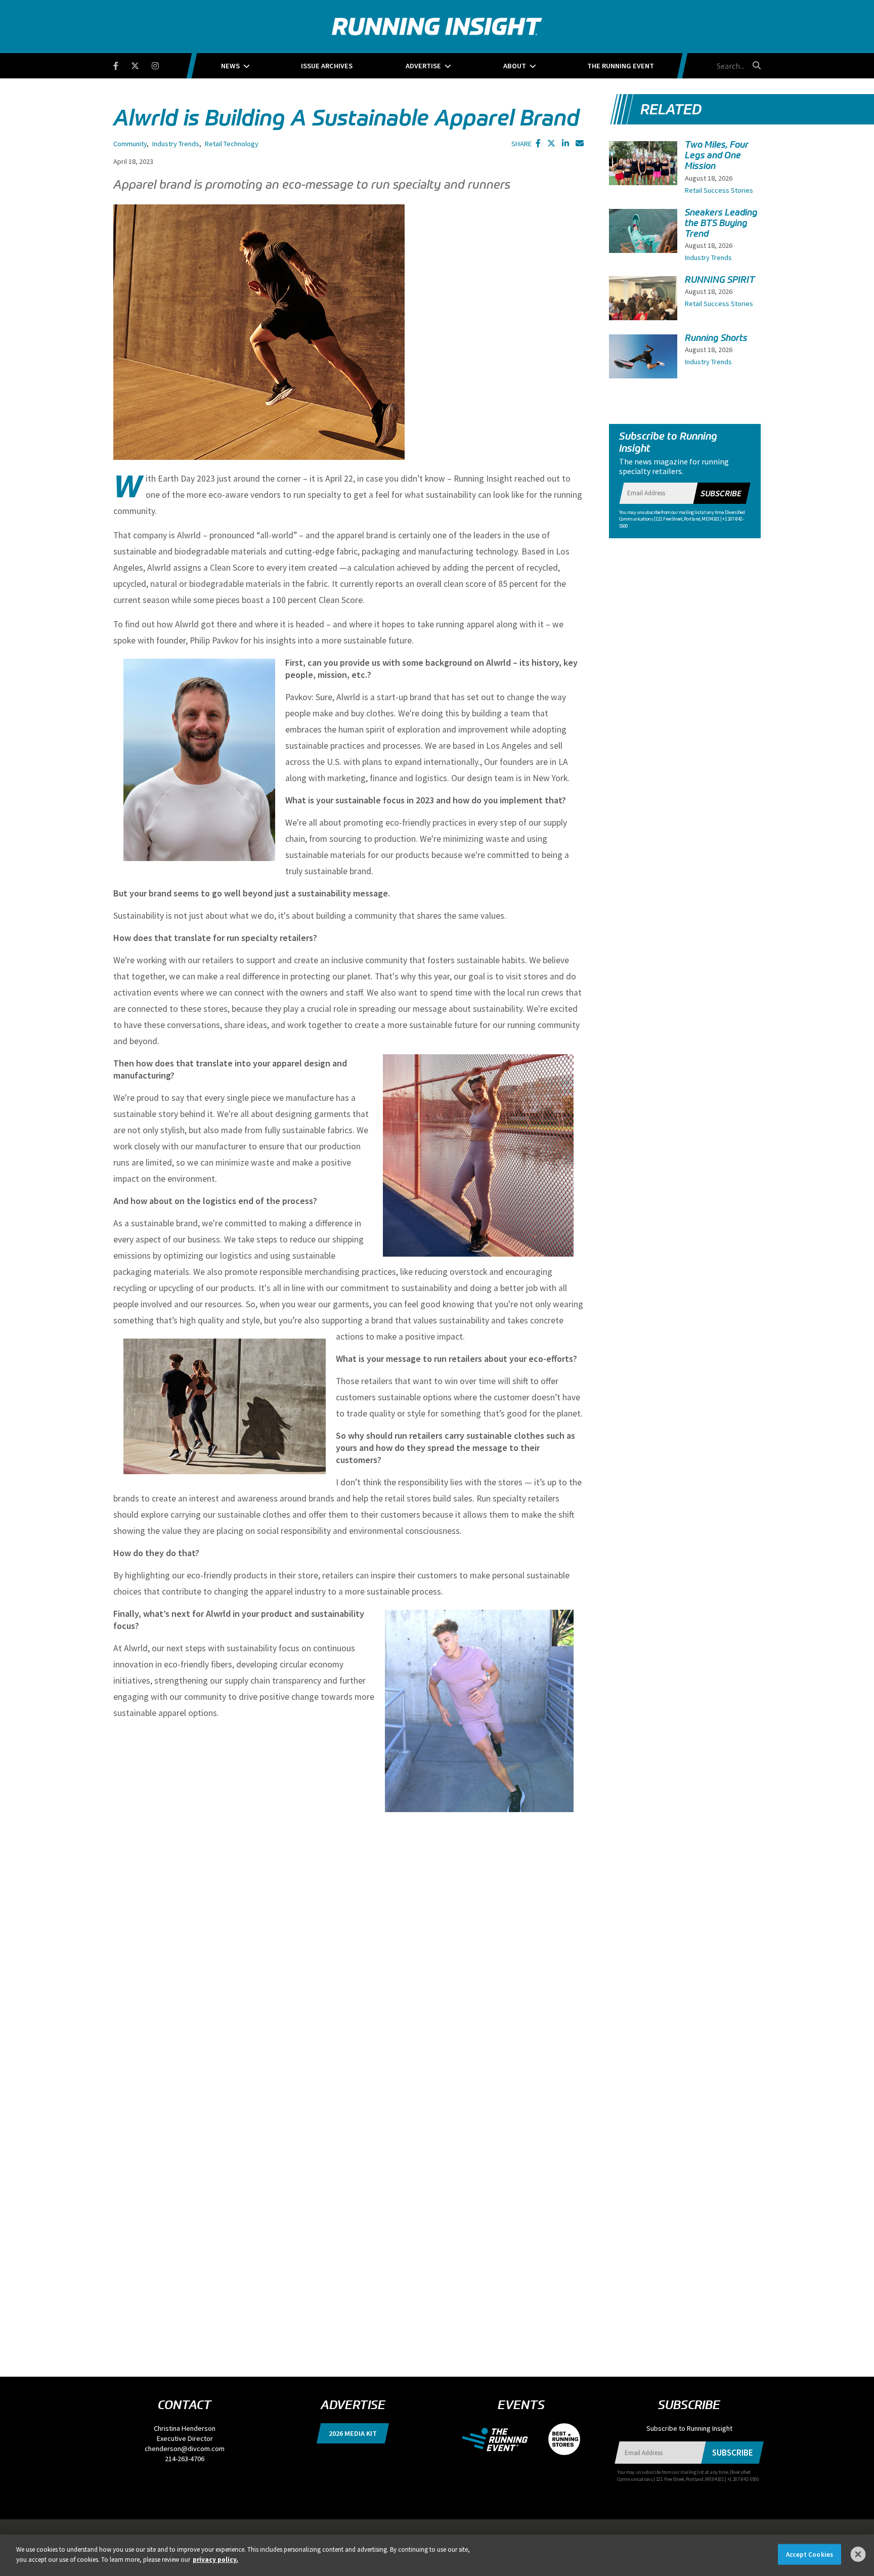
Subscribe (721, 493)
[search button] (755, 65)
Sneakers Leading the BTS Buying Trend (721, 223)
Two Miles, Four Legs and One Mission (717, 155)
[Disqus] (348, 1949)
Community (130, 144)
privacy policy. (215, 2559)
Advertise (423, 66)
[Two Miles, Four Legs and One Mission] (643, 174)
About (515, 66)
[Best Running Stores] (559, 2438)
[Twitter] (141, 64)
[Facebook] (122, 64)
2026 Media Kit (353, 2433)
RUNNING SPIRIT (720, 280)
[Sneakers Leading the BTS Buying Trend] (643, 240)
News (230, 66)
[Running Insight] (437, 27)
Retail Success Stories (719, 190)
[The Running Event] (500, 2438)
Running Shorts (716, 338)
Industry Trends (176, 144)
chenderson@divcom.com (185, 2449)
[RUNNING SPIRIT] (643, 302)
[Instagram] (162, 64)
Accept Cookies (810, 2554)
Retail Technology (232, 144)
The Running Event (621, 66)
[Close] (858, 2554)
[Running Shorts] (643, 360)
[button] (538, 143)
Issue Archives (327, 66)
